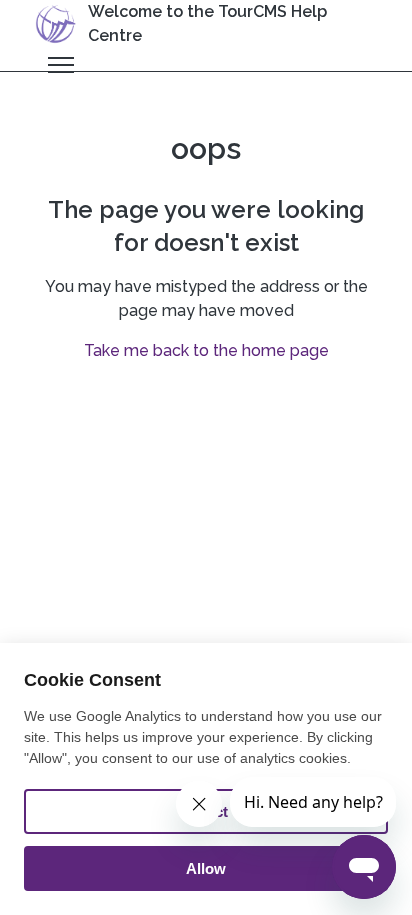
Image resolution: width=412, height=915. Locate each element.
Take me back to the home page (206, 350)
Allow (206, 868)
